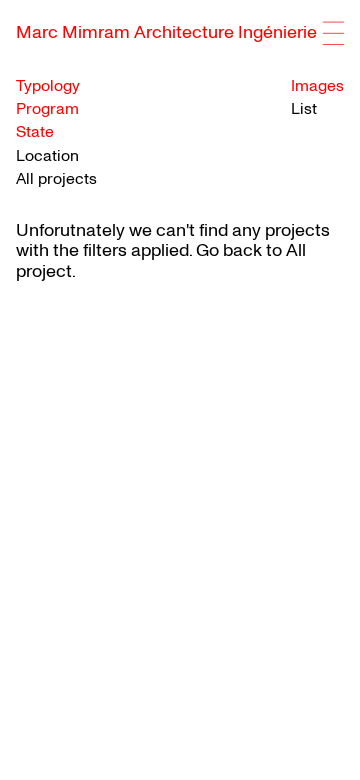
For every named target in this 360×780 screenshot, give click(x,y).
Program (47, 109)
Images (317, 86)
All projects (56, 179)
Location (47, 156)
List (304, 109)
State (35, 132)
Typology (48, 86)
